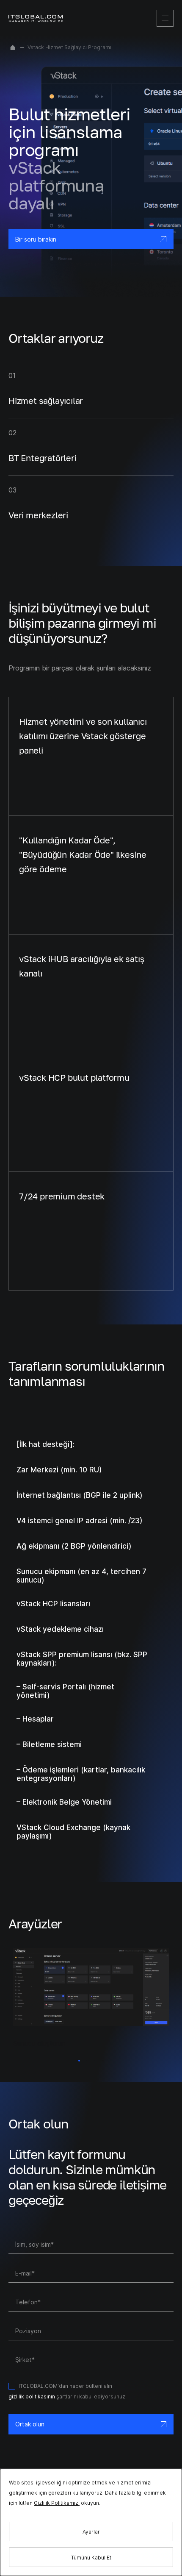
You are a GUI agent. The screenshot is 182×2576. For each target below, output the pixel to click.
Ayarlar (91, 2532)
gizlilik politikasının (32, 2397)
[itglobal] (36, 18)
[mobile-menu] (165, 18)
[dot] (79, 2061)
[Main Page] (13, 47)
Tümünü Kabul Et (91, 2558)
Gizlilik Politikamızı (57, 2503)
